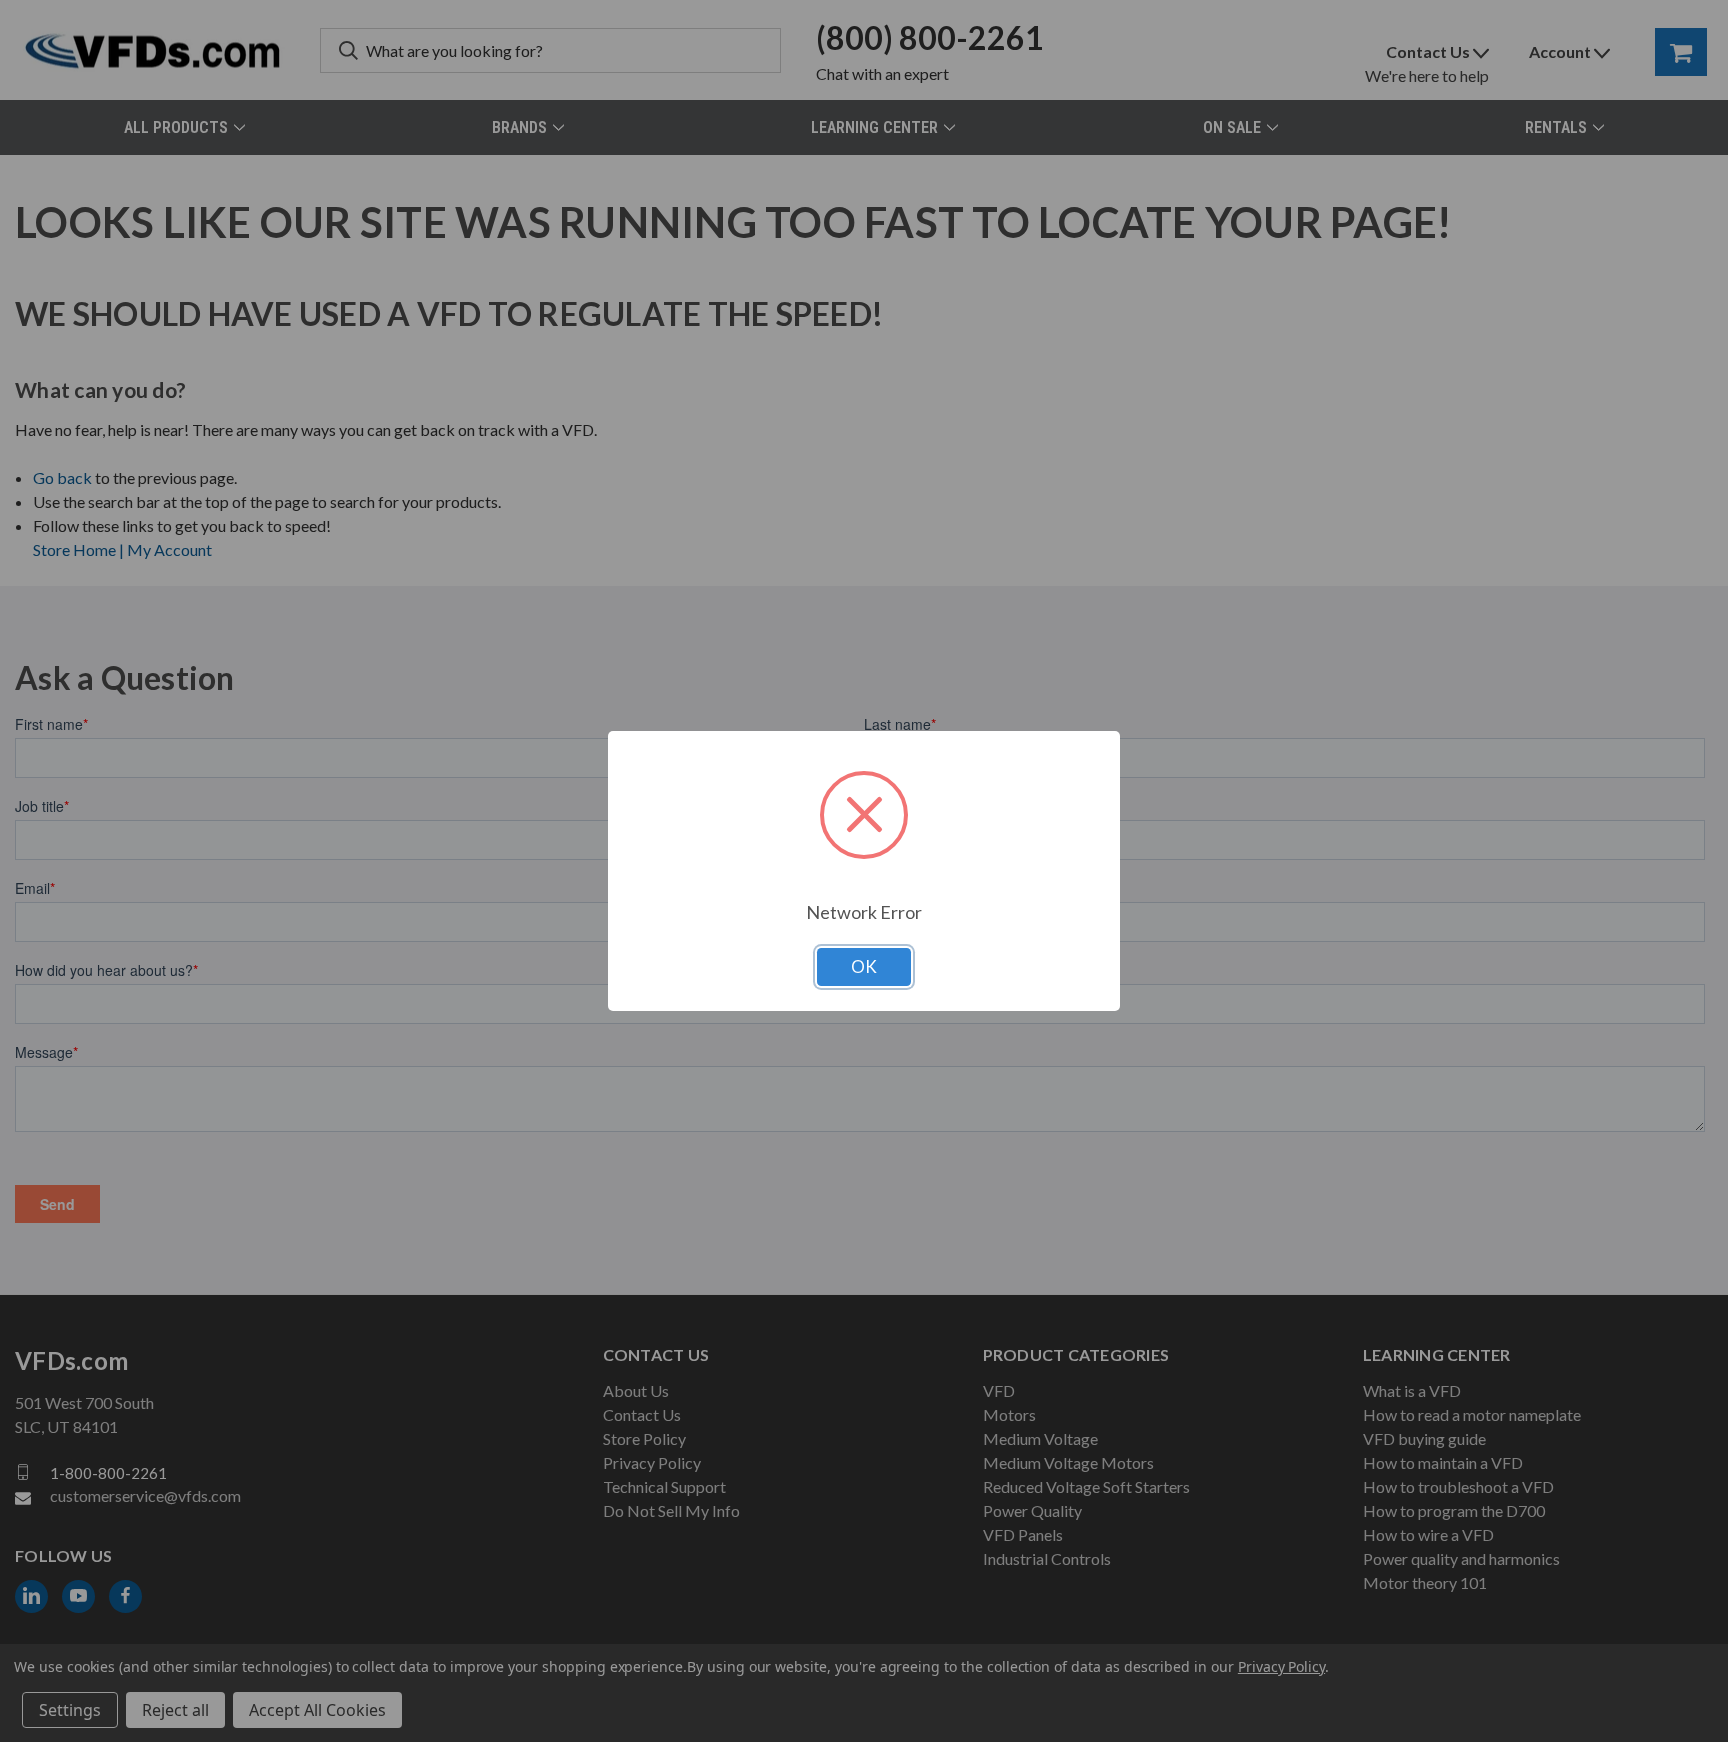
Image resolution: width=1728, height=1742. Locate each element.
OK (864, 966)
